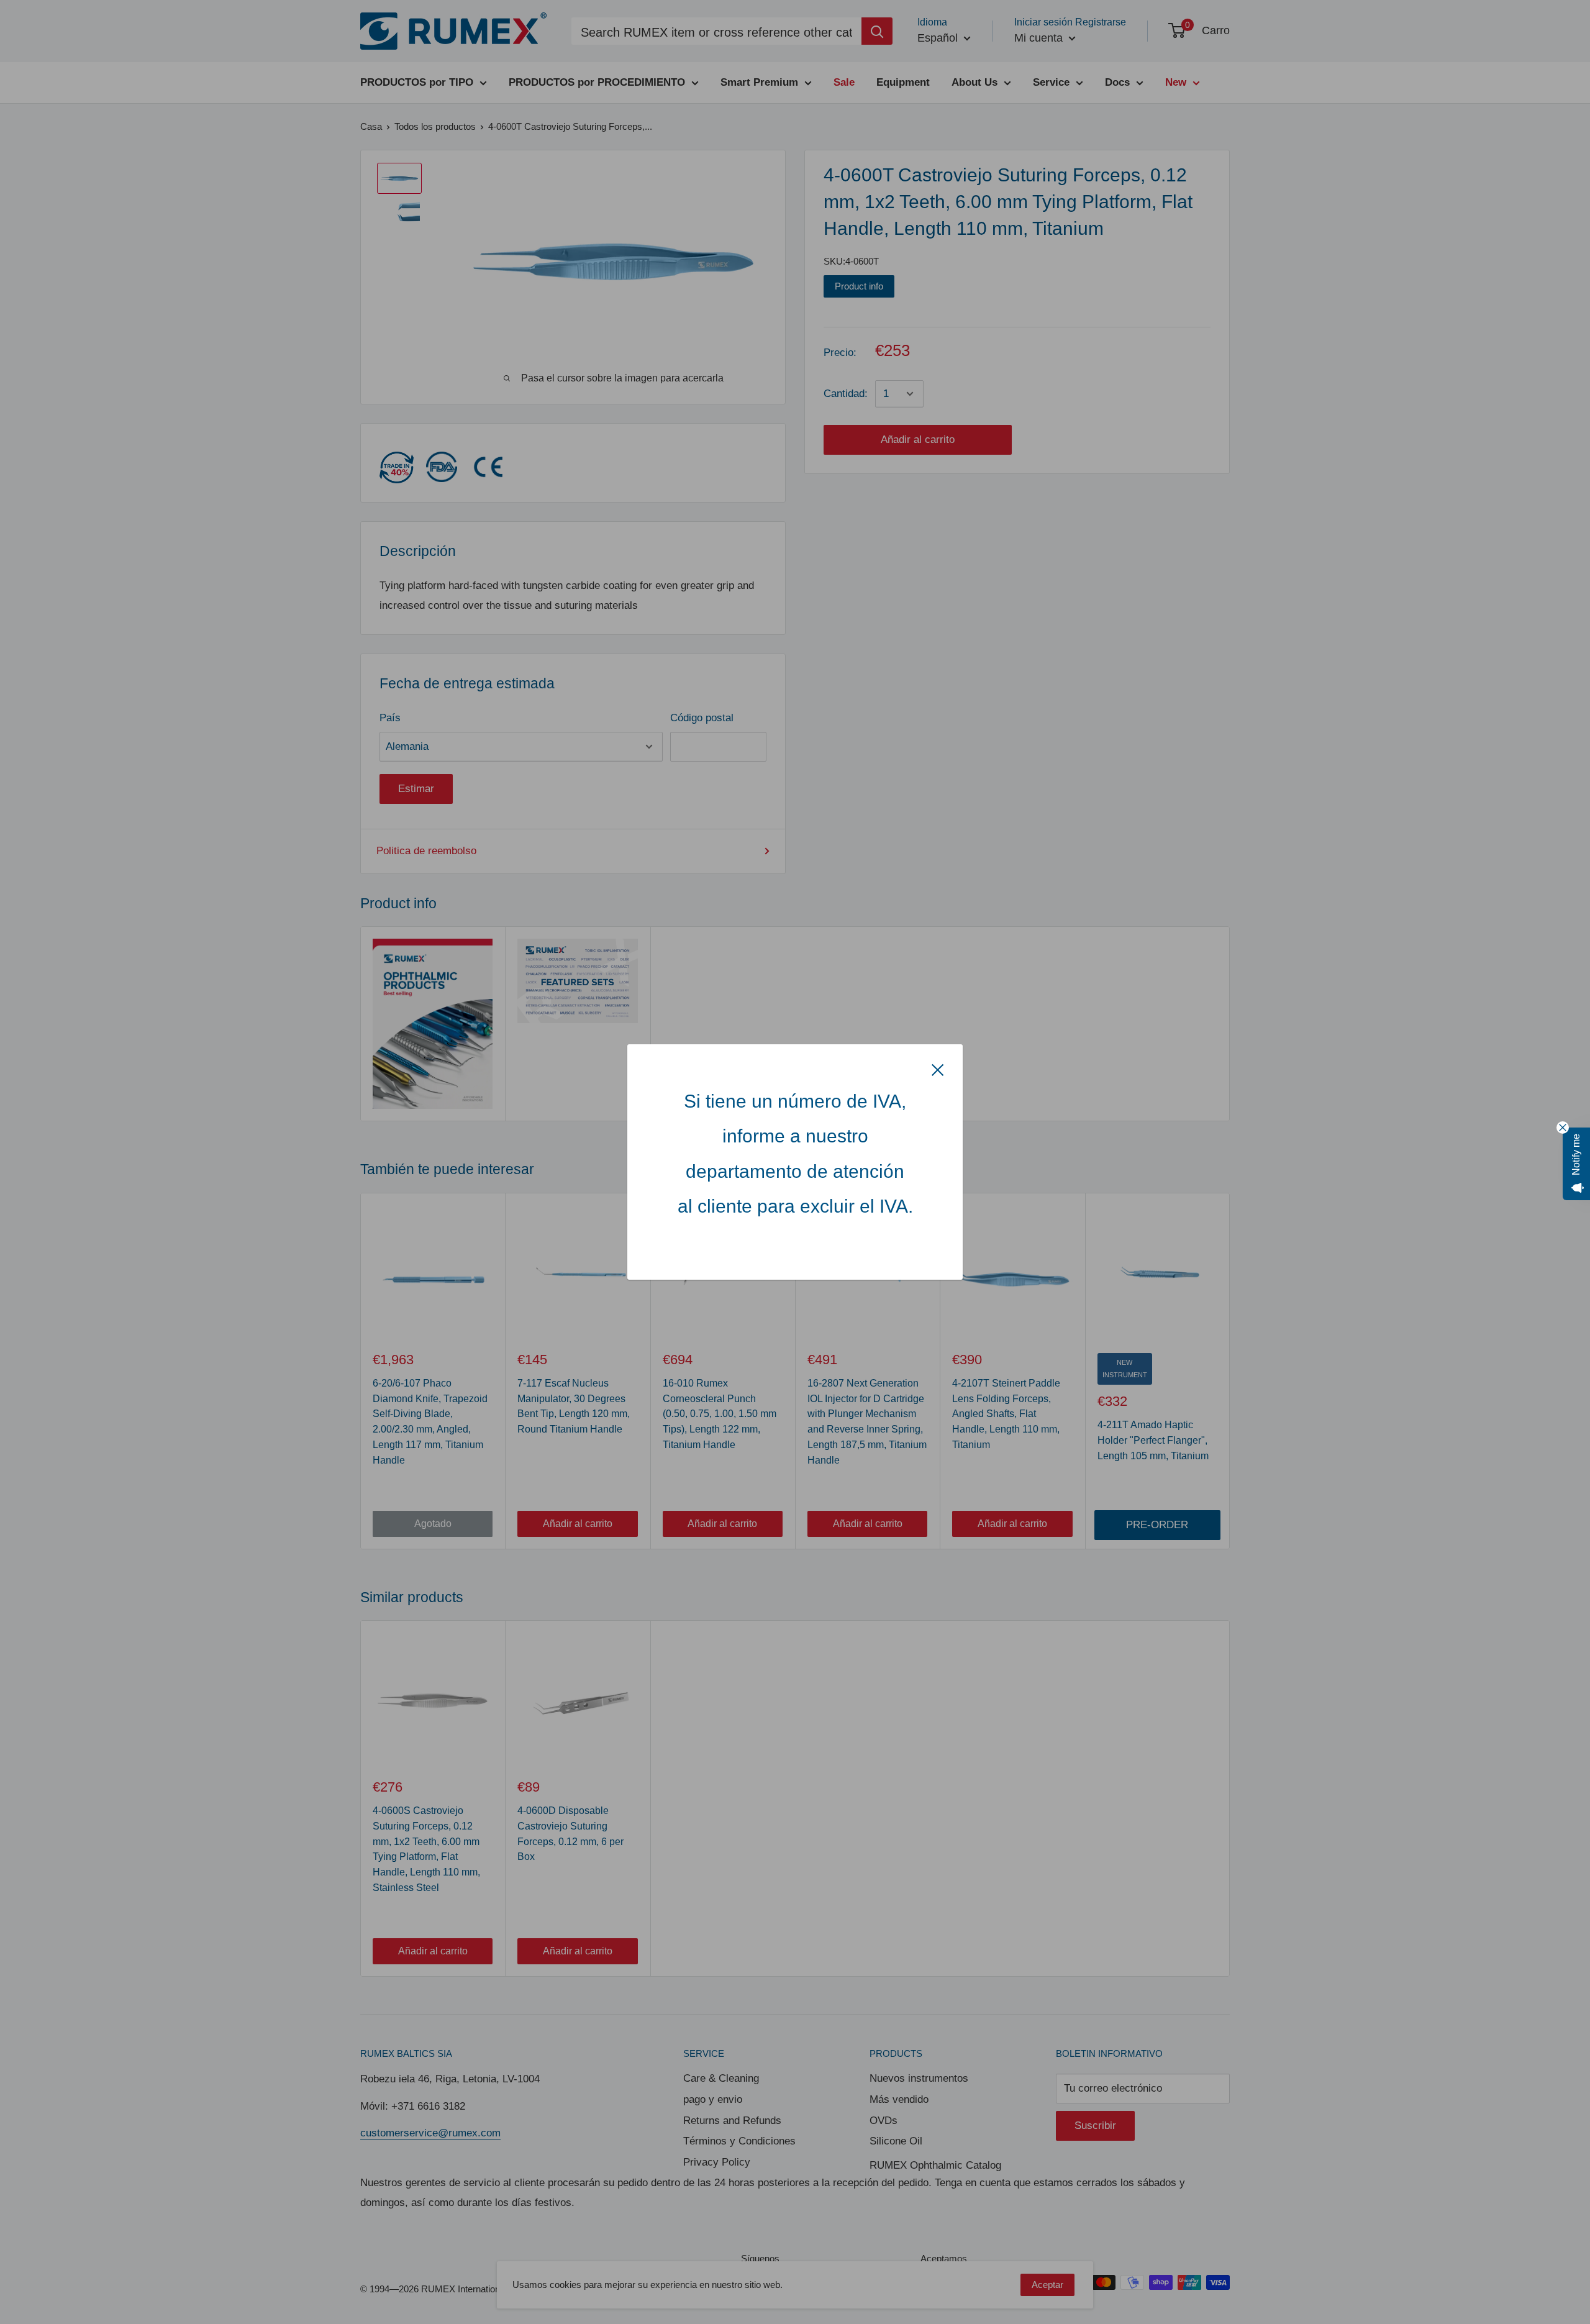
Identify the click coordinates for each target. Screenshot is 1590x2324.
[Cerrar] (938, 1069)
